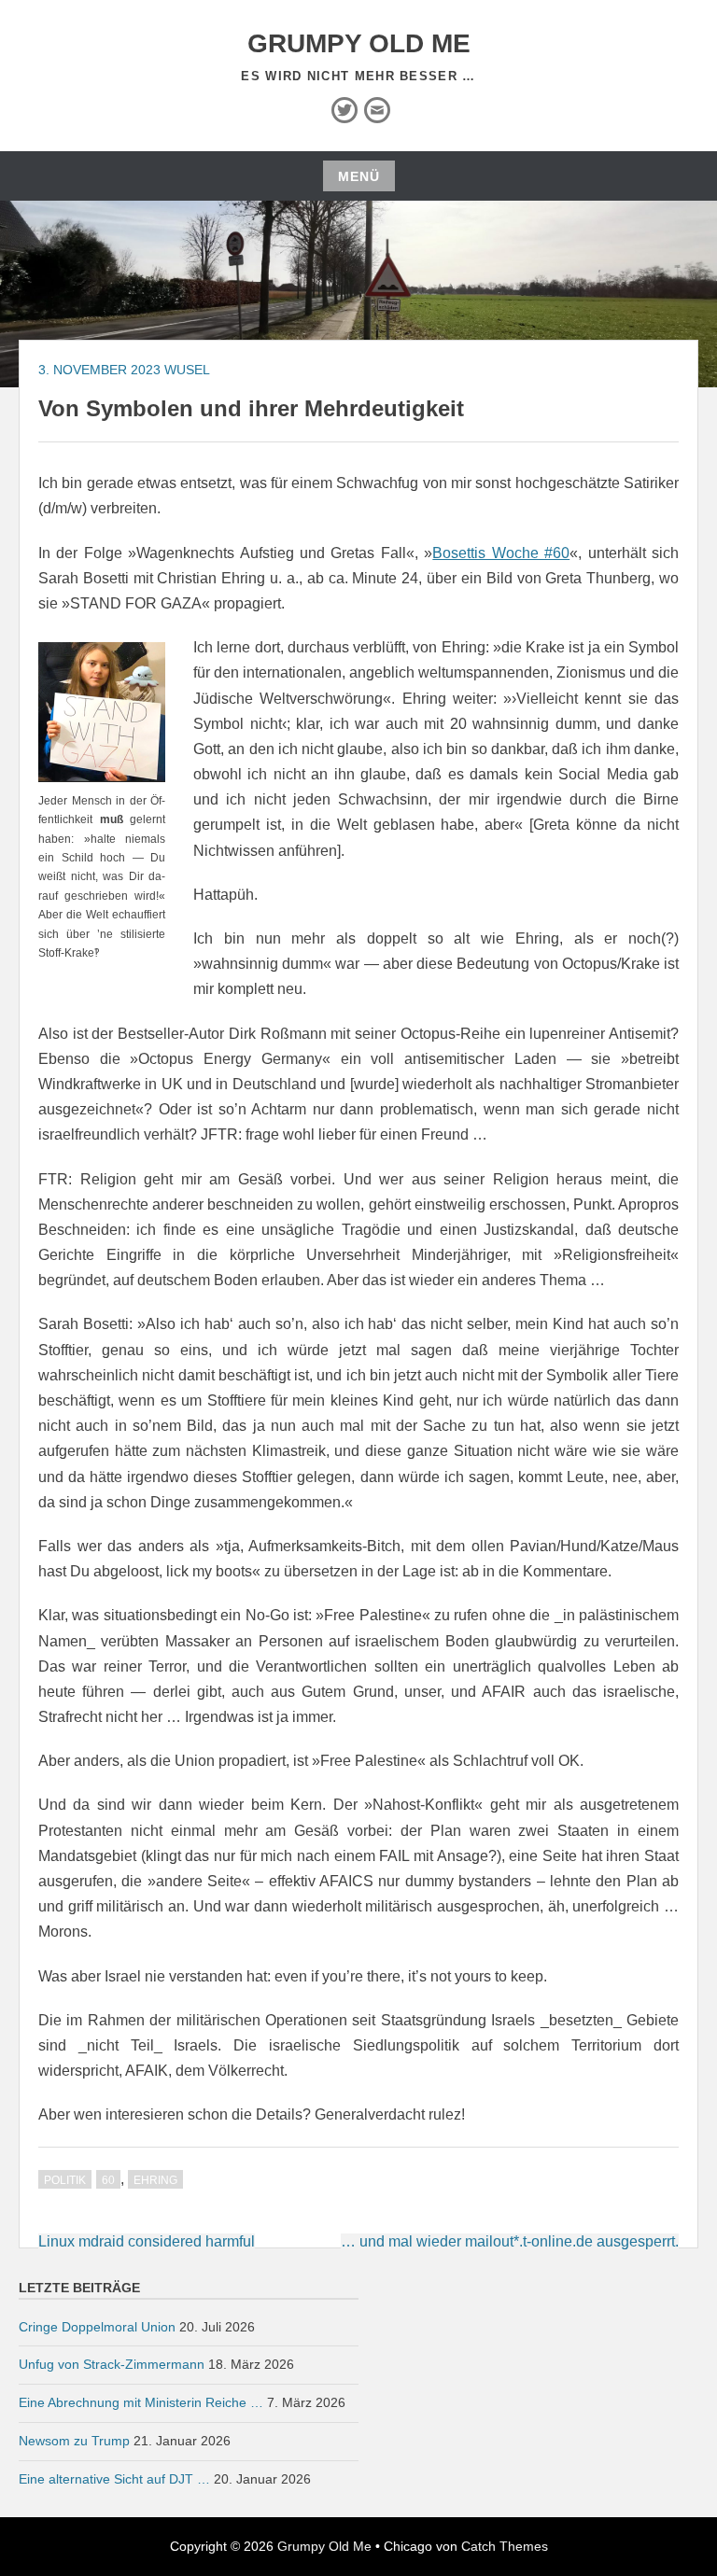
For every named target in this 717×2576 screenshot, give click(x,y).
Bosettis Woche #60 (501, 553)
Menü (359, 176)
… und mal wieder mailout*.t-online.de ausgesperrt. (510, 2241)
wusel (187, 370)
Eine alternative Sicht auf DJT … (114, 2479)
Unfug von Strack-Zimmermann (112, 2364)
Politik (65, 2180)
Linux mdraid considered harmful (147, 2241)
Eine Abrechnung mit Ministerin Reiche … (141, 2402)
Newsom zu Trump (74, 2441)
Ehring (155, 2180)
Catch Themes (505, 2546)
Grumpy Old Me (359, 43)
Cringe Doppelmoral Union (97, 2327)
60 (108, 2180)
